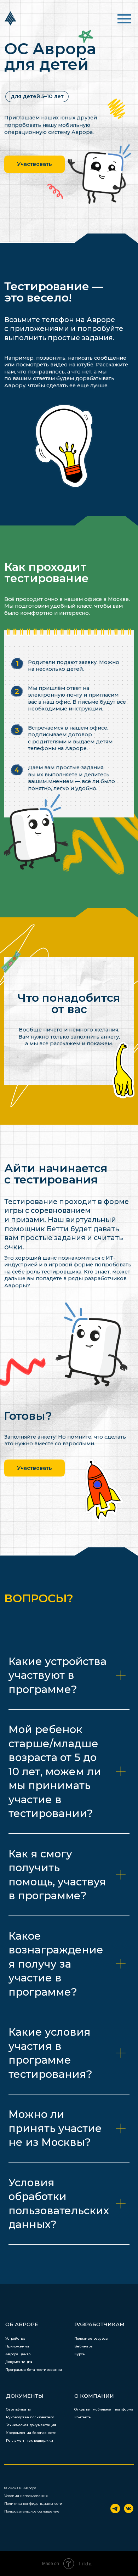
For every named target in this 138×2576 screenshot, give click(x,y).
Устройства (15, 2338)
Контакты (83, 2417)
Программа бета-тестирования (34, 2370)
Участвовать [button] (34, 164)
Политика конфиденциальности (33, 2504)
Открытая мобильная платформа (104, 2409)
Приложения (17, 2346)
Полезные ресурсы (91, 2338)
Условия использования (26, 2496)
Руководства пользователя (30, 2417)
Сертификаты (18, 2409)
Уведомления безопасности (31, 2433)
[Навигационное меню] (124, 19)
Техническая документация (31, 2425)
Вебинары (84, 2346)
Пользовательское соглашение (32, 2511)
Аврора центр (18, 2354)
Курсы (80, 2354)
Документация (19, 2362)
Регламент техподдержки (30, 2440)
